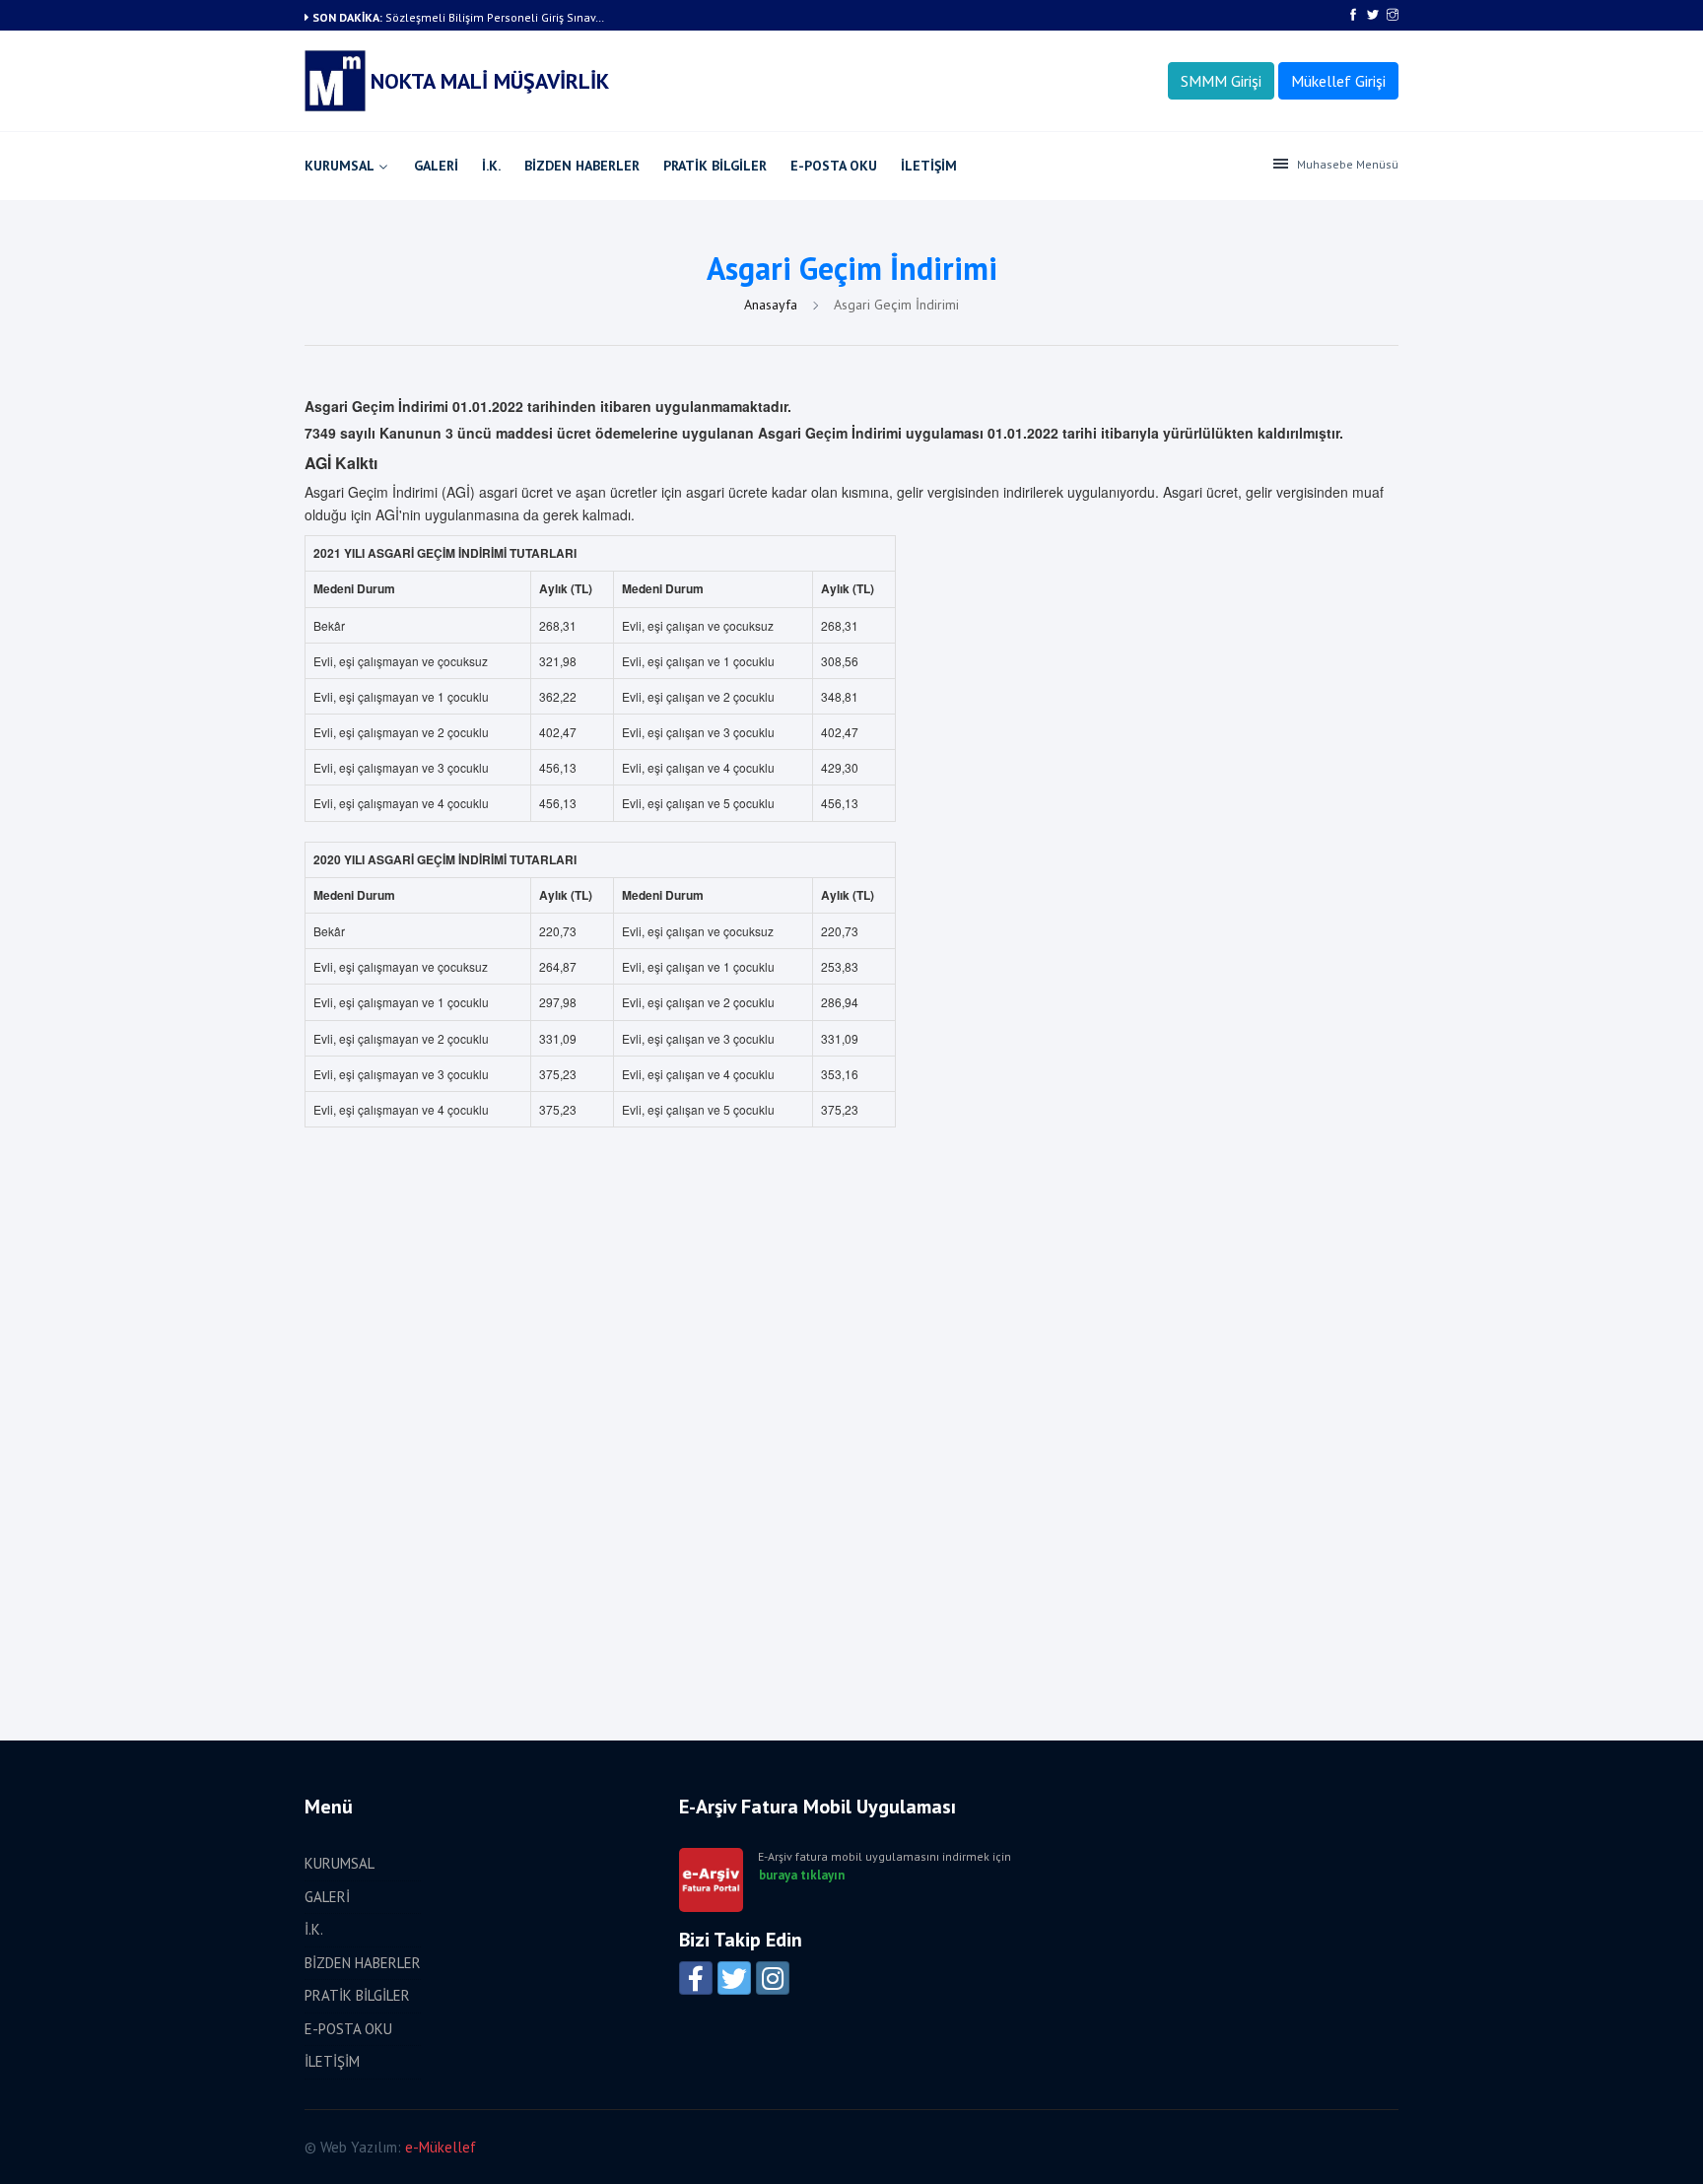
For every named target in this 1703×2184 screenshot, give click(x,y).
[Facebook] (696, 1978)
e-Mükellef (441, 2147)
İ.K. (491, 166)
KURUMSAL (340, 166)
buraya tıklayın (802, 1876)
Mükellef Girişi (1338, 81)
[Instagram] (773, 1978)
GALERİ (436, 166)
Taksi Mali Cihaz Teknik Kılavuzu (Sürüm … (498, 17)
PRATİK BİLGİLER (715, 166)
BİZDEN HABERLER (582, 166)
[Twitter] (734, 1978)
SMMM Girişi (1221, 81)
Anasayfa (773, 305)
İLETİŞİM (929, 166)
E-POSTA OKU (834, 166)
